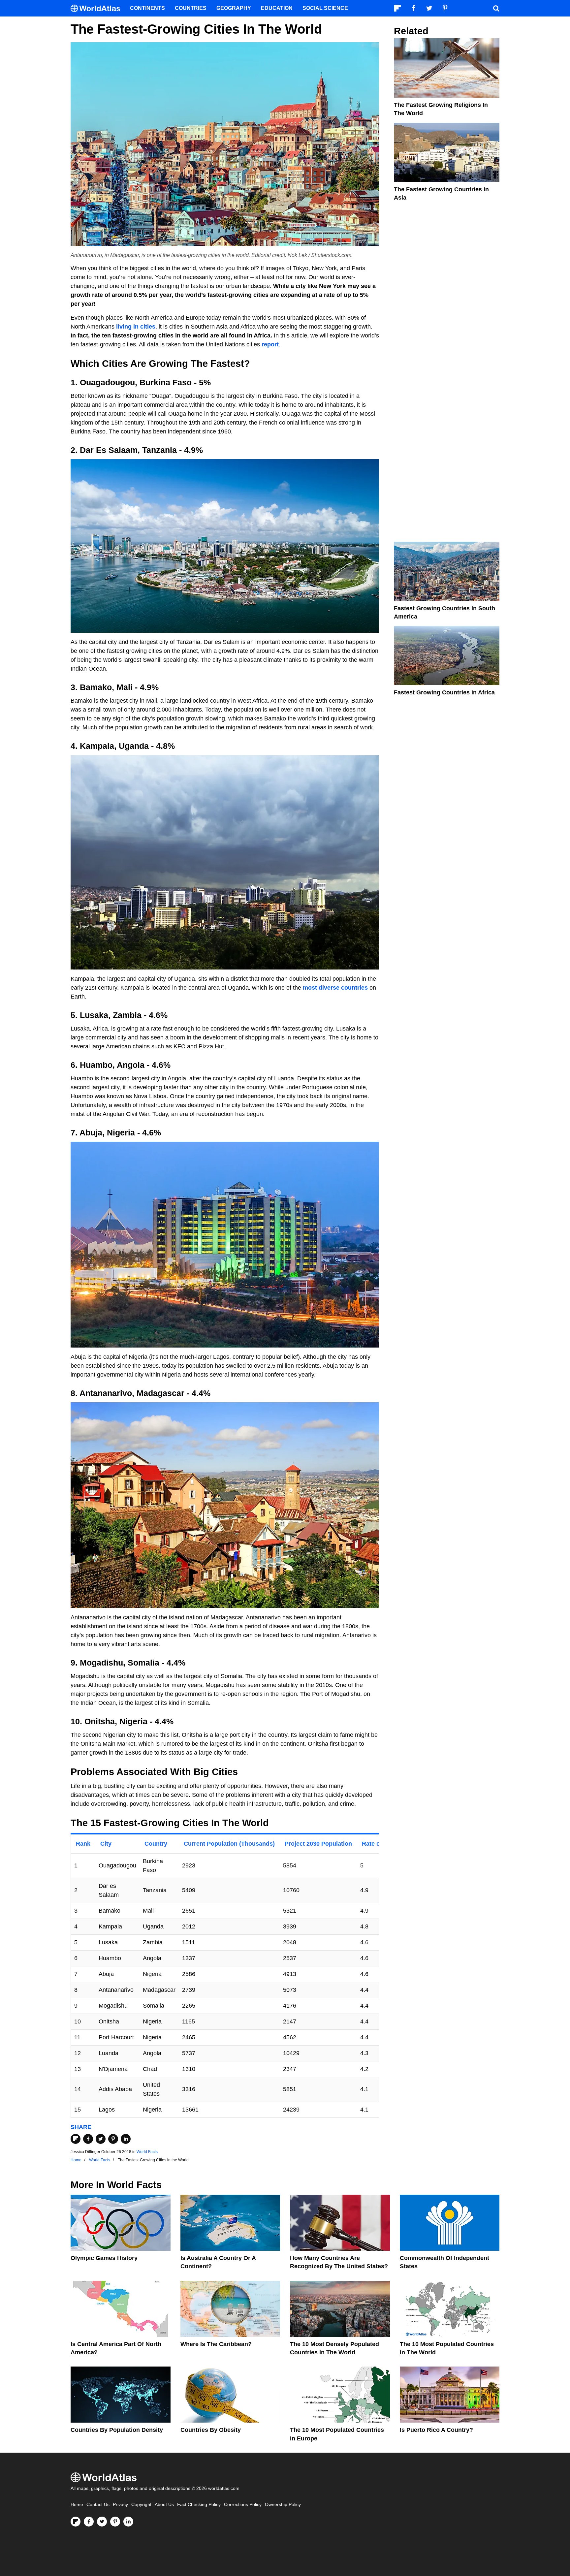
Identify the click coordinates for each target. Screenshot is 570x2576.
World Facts (147, 2152)
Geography (234, 8)
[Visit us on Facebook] (89, 2522)
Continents (147, 8)
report (270, 344)
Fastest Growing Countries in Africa (444, 692)
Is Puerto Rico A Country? (436, 2430)
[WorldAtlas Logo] (98, 8)
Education (277, 8)
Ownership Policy (283, 2505)
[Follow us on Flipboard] (76, 2522)
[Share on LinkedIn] (126, 2139)
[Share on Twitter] (101, 2139)
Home (77, 2505)
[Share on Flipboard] (76, 2139)
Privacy (120, 2505)
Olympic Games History (104, 2258)
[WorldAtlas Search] (496, 8)
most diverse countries (335, 988)
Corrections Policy (243, 2505)
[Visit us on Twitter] (102, 2522)
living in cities (136, 327)
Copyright (141, 2505)
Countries (191, 8)
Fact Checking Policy (199, 2505)
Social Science (325, 8)
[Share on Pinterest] (113, 2139)
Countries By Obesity (211, 2430)
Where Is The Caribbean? (216, 2344)
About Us (164, 2505)
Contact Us (98, 2505)
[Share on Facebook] (88, 2139)
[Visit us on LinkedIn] (128, 2522)
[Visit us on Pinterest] (115, 2522)
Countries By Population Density (117, 2430)
